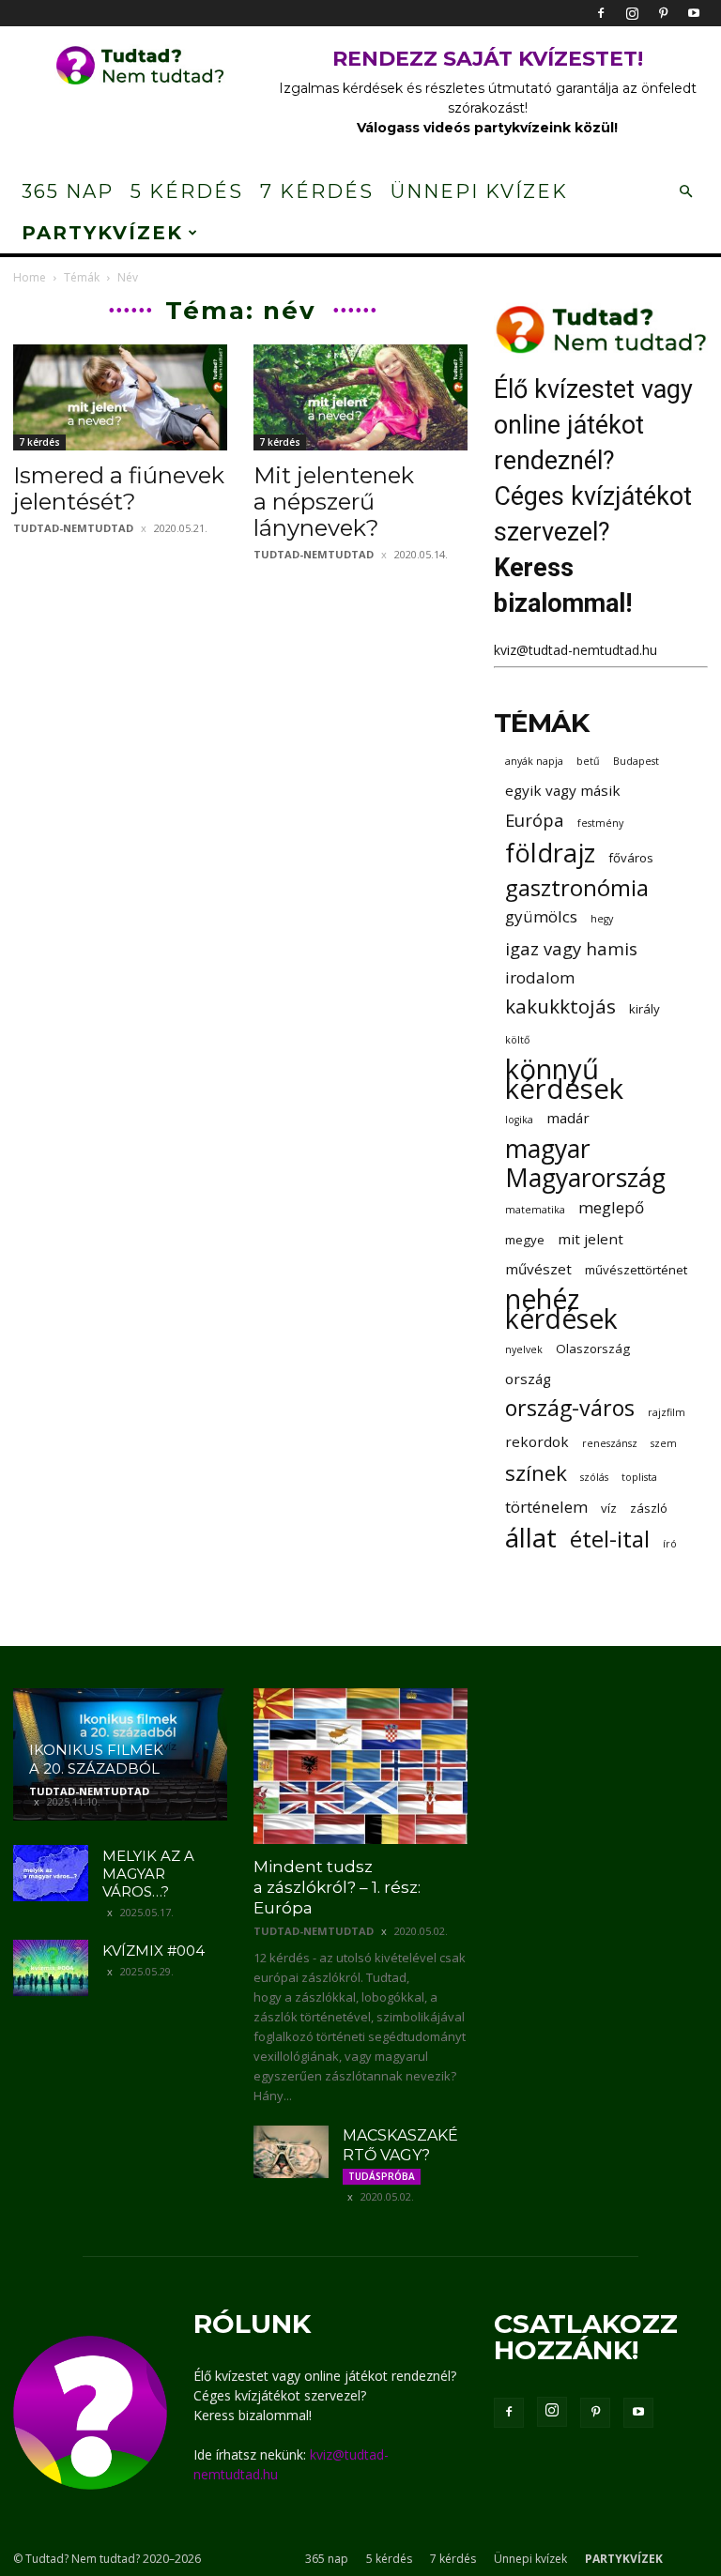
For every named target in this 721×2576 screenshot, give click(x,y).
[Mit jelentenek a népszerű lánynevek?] (360, 397)
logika (519, 1120)
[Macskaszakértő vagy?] (291, 2152)
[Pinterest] (663, 13)
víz (609, 1508)
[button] (685, 192)
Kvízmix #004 (153, 1951)
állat (531, 1538)
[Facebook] (601, 13)
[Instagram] (632, 13)
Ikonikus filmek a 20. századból (96, 1759)
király (644, 1009)
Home (30, 277)
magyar (548, 1149)
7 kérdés (317, 191)
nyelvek (524, 1349)
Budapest (636, 761)
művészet (538, 1269)
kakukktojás (560, 1006)
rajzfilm (667, 1412)
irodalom (540, 977)
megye (525, 1240)
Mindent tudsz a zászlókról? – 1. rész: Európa (337, 1887)
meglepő (611, 1207)
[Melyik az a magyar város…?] (51, 1873)
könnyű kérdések (564, 1079)
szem (664, 1443)
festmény (600, 823)
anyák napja (534, 761)
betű (588, 761)
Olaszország (593, 1349)
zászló (649, 1508)
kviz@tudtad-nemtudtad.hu (575, 650)
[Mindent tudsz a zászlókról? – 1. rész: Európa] (360, 1766)
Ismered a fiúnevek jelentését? (119, 488)
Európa (535, 820)
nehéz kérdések (561, 1309)
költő (517, 1040)
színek (536, 1473)
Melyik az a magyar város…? (148, 1874)
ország (528, 1379)
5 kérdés (187, 191)
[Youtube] (694, 13)
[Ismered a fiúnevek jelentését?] (120, 397)
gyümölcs (541, 916)
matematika (535, 1210)
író (670, 1544)
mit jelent (591, 1239)
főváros (631, 858)
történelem (546, 1507)
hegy (602, 919)
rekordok (537, 1441)
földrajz (550, 853)
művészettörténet (636, 1270)
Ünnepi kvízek (479, 191)
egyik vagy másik (563, 790)
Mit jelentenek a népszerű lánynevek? (334, 502)
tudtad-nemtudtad (73, 528)
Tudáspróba (382, 2176)
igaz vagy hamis (571, 948)
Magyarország (585, 1178)
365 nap (68, 191)
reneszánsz (610, 1443)
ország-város (570, 1408)
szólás (594, 1477)
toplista (639, 1477)
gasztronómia (577, 887)
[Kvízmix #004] (51, 1968)
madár (568, 1118)
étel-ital (610, 1539)
